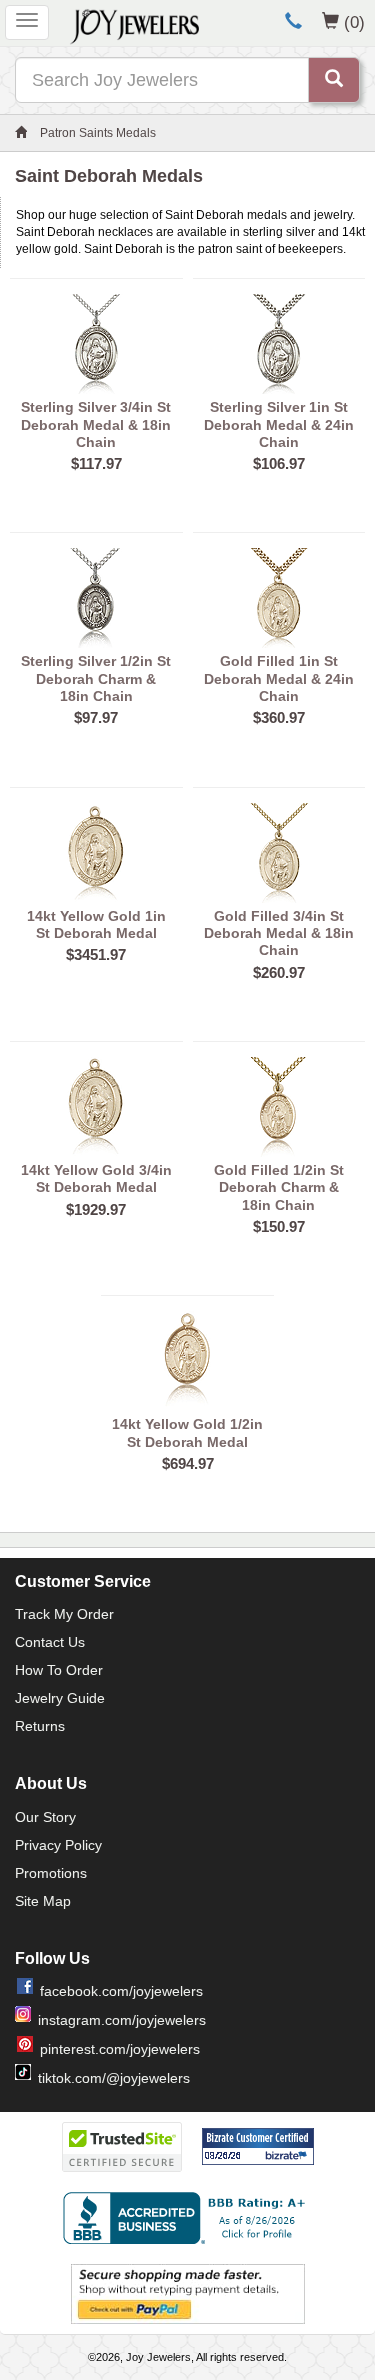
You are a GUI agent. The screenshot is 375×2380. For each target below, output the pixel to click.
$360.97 (279, 717)
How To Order (59, 1670)
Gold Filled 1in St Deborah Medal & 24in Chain (279, 678)
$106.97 (279, 463)
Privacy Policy (58, 1845)
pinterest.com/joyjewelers (120, 2049)
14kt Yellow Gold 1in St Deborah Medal (96, 924)
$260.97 (279, 972)
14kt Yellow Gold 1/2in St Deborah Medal (187, 1432)
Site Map (43, 1901)
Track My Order (64, 1614)
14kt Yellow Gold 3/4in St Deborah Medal (96, 1178)
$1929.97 (96, 1209)
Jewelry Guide (60, 1698)
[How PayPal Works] (188, 2293)
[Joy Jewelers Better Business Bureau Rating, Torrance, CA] (188, 2218)
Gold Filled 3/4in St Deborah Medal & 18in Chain (279, 933)
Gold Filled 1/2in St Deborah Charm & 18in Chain (279, 1187)
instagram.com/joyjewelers (122, 2020)
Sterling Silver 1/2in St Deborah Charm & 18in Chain (96, 678)
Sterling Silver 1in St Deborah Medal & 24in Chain (279, 424)
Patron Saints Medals (98, 133)
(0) (354, 22)
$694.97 (188, 1463)
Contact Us (50, 1642)
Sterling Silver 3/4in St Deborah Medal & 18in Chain (96, 424)
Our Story (45, 1817)
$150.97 (279, 1226)
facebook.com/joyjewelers (121, 1991)
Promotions (51, 1873)
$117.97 (96, 463)
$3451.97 (96, 954)
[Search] (334, 80)
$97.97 (96, 717)
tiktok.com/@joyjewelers (114, 2078)
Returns (40, 1726)
